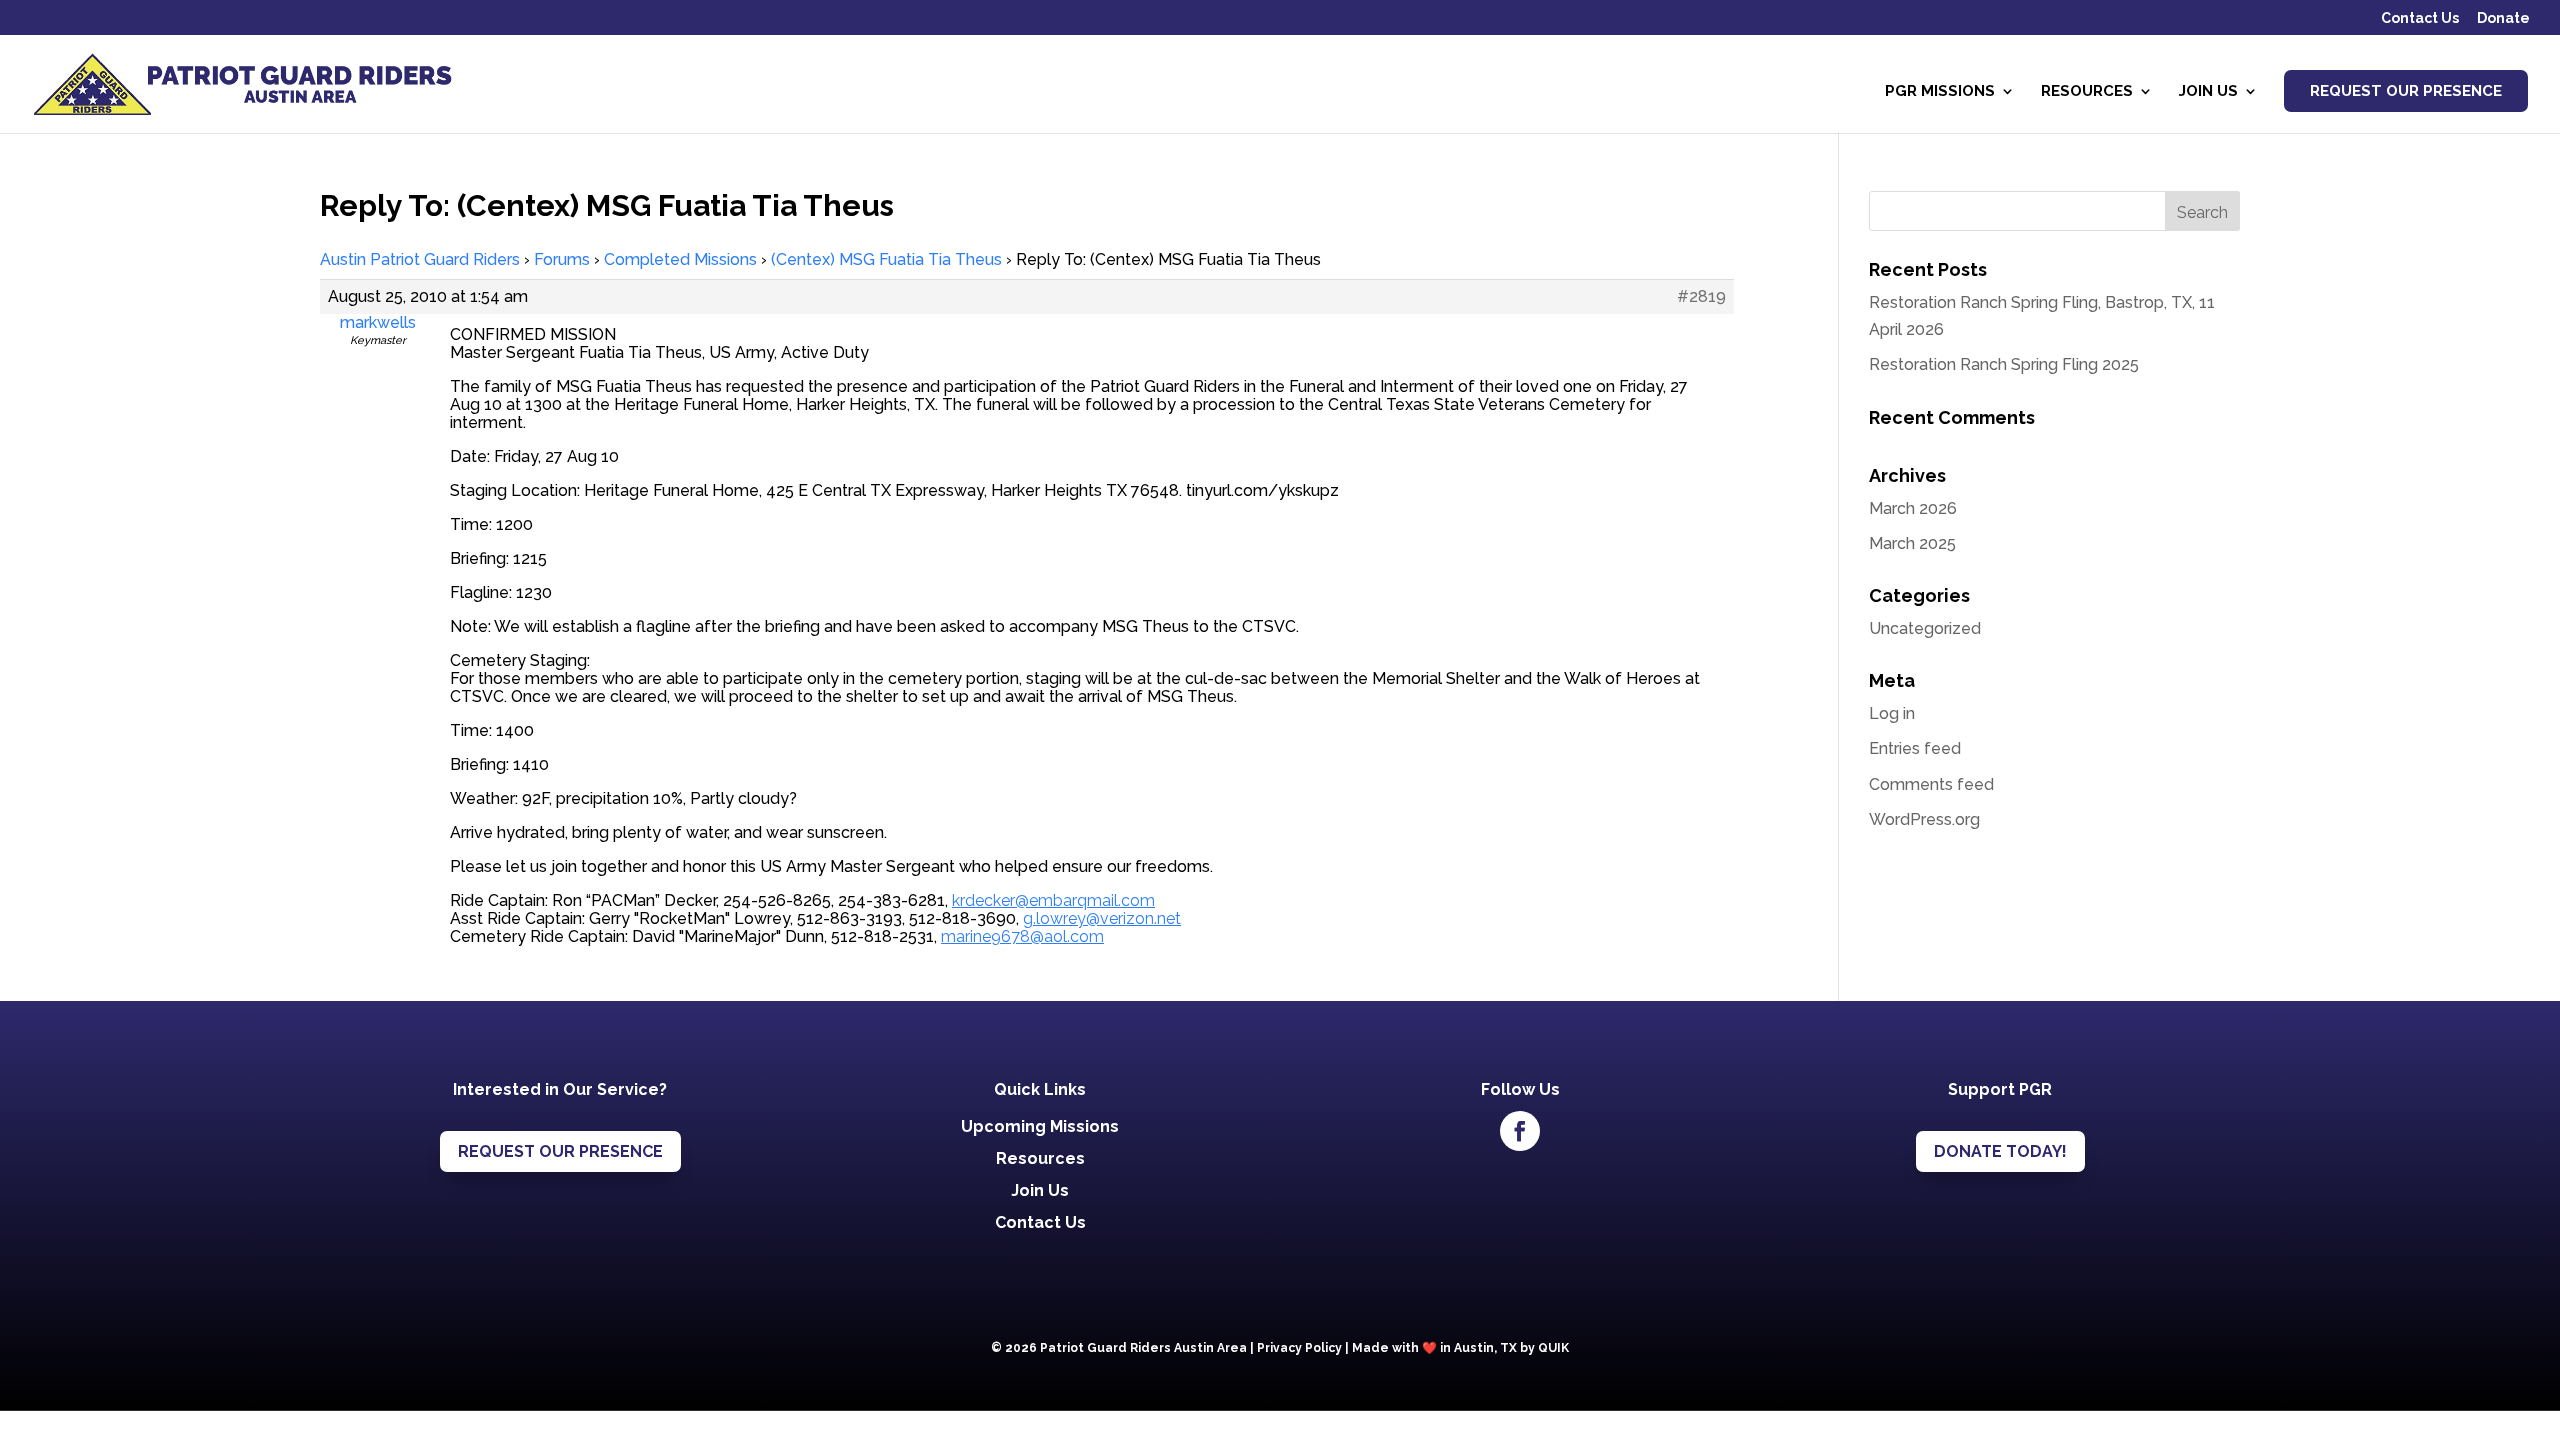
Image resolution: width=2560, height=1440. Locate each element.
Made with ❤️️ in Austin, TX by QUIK (1460, 1348)
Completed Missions (680, 259)
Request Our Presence (2406, 91)
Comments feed (1931, 784)
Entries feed (1915, 748)
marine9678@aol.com (1022, 936)
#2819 (1701, 297)
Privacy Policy (1299, 1348)
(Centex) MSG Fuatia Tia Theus (886, 259)
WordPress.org (1924, 819)
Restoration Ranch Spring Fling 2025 (2004, 364)
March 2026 (1913, 508)
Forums (562, 259)
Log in (1892, 713)
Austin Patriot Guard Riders (420, 259)
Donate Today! (2000, 1151)
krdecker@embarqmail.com (1053, 900)
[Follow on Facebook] (1520, 1131)
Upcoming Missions (1040, 1126)
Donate (2503, 18)
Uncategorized (1925, 628)
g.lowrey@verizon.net (1102, 918)
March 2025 (1912, 543)
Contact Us (2420, 18)
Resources (2087, 92)
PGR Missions (1940, 92)
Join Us (2208, 92)
